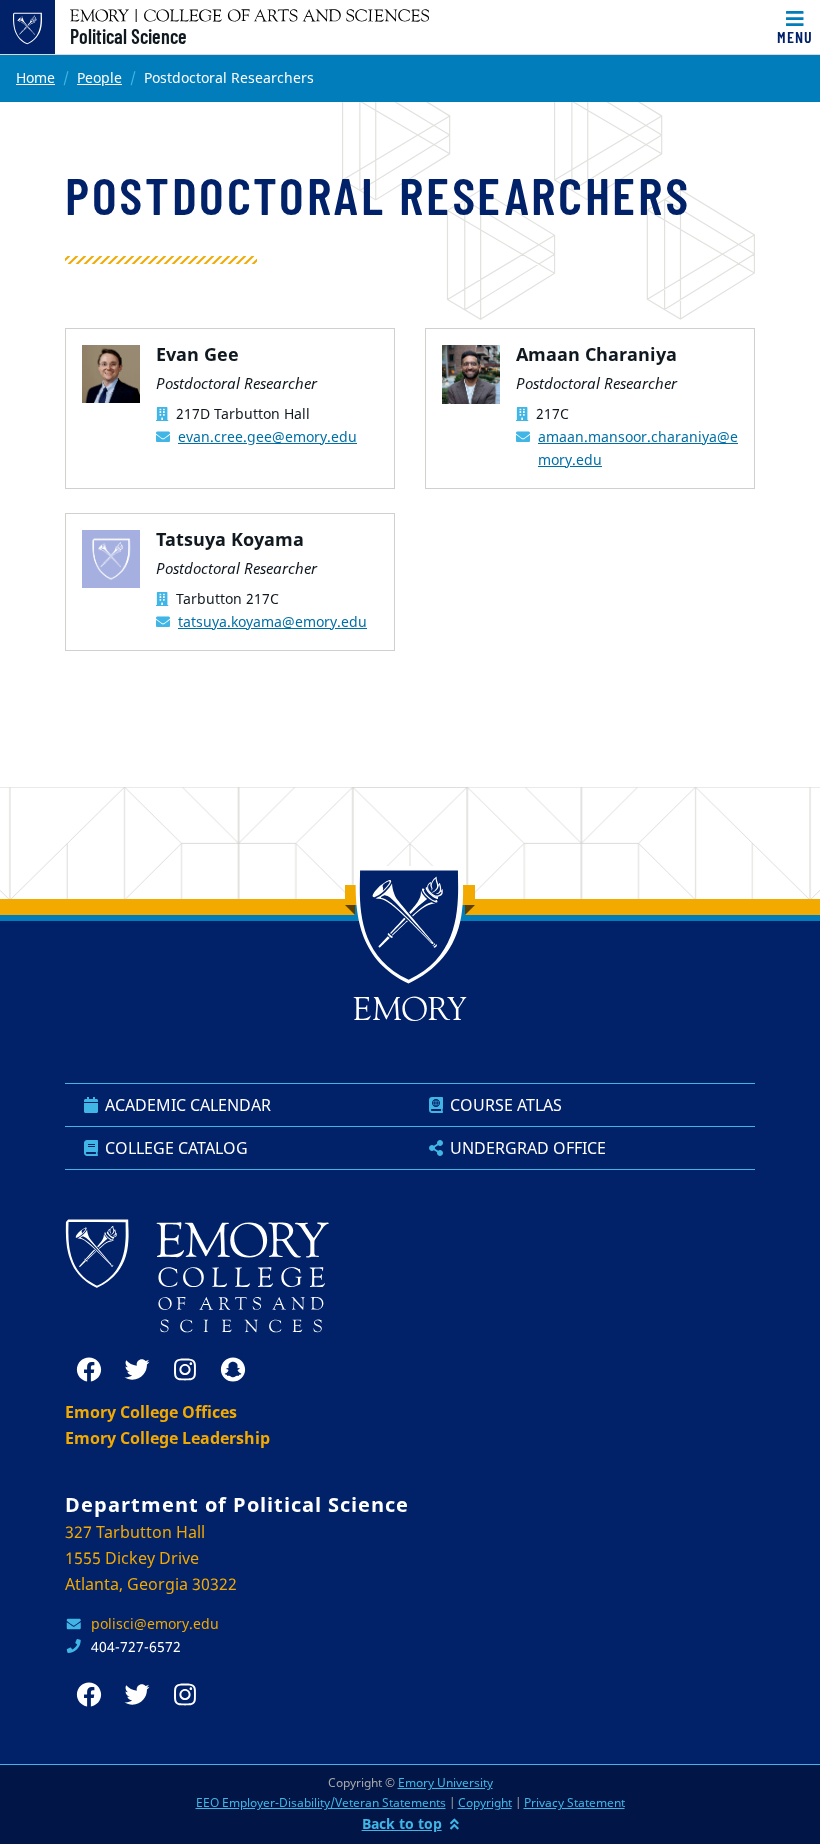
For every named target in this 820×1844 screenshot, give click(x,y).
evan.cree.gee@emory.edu (267, 436)
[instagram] (185, 1370)
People (99, 77)
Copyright (485, 1802)
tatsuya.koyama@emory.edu (272, 621)
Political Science (128, 36)
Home (35, 77)
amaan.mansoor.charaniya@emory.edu (638, 448)
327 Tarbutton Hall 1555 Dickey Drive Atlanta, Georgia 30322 (151, 1558)
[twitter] (137, 1370)
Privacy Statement (574, 1802)
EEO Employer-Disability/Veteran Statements (321, 1802)
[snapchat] (233, 1370)
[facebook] (89, 1370)
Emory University (445, 1782)
